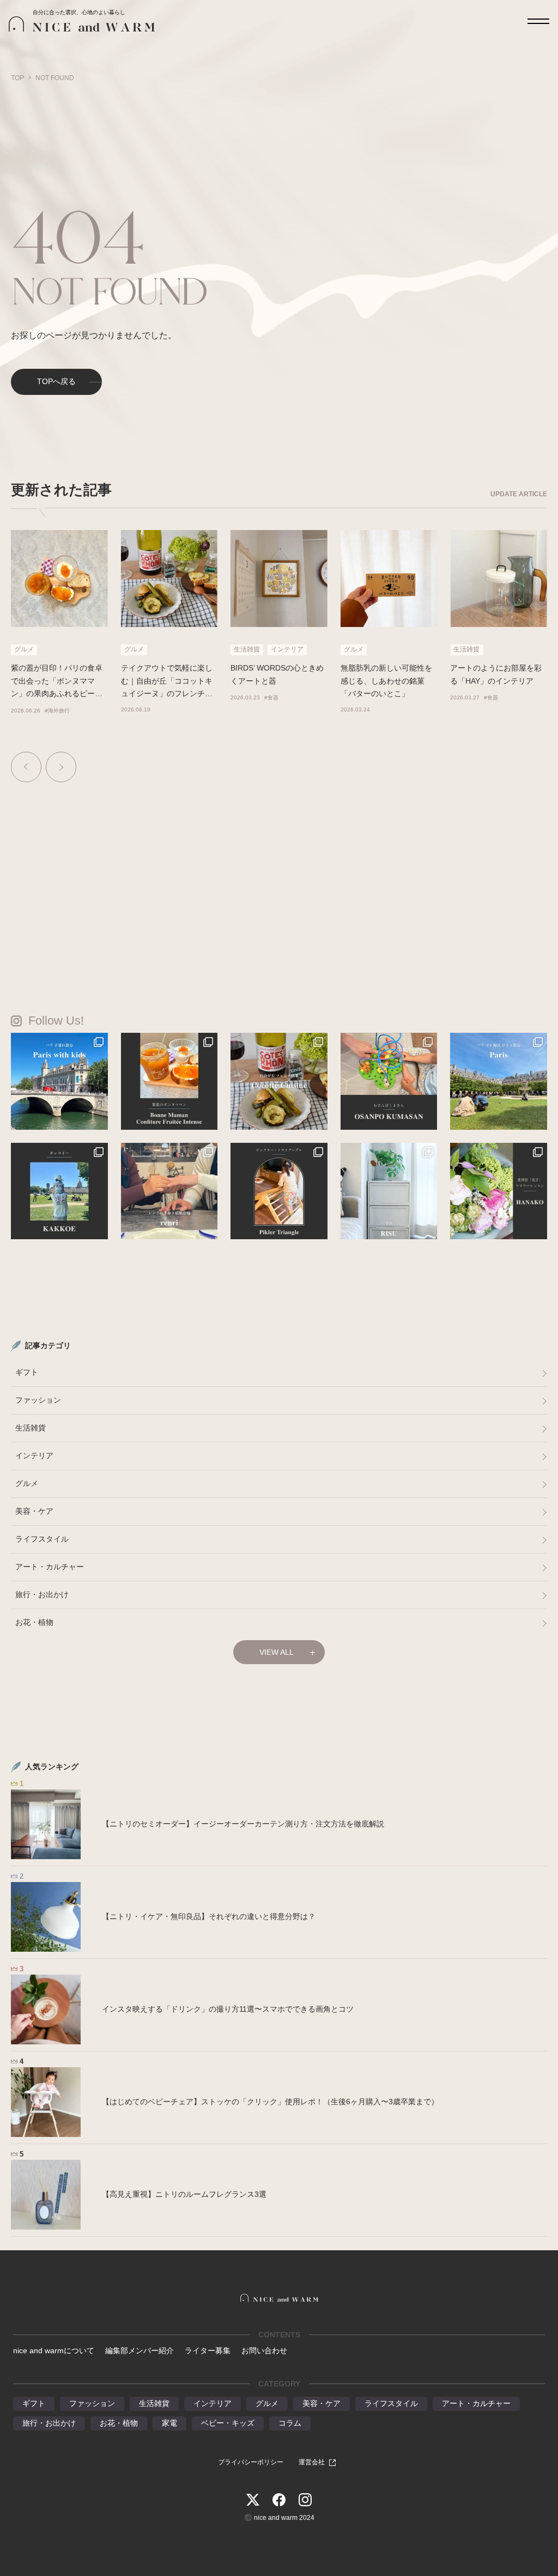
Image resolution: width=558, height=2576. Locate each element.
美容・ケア (34, 1511)
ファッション (38, 1400)
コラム (290, 2423)
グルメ (27, 1483)
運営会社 (312, 2462)
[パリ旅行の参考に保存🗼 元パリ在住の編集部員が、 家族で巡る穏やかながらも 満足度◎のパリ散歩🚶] (59, 1081)
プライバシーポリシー (251, 2462)
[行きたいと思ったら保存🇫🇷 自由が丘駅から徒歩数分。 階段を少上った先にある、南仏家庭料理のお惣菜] (279, 1081)
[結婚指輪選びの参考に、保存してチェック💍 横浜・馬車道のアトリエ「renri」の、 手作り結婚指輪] (169, 1191)
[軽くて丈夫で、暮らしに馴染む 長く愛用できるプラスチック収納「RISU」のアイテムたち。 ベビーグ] (389, 1191)
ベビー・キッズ (228, 2423)
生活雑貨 (31, 1428)
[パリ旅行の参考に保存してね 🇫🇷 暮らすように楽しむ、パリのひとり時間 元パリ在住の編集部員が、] (499, 1081)
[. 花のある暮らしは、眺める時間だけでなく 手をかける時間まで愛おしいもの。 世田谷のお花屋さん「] (499, 1191)
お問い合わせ (264, 2350)
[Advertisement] (279, 875)
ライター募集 (208, 2350)
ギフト (27, 1372)
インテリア (34, 1456)
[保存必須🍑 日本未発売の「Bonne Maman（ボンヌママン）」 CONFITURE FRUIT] (169, 1081)
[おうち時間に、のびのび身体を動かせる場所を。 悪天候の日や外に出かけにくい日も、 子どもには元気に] (279, 1191)
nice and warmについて (54, 2350)
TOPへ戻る (56, 381)
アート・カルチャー (50, 1567)
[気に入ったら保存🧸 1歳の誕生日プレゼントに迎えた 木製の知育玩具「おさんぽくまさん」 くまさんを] (389, 1081)
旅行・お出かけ (42, 1594)
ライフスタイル (42, 1539)
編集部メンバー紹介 (139, 2350)
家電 (169, 2423)
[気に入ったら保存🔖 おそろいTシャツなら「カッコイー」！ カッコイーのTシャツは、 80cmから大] (59, 1191)
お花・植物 (34, 1622)
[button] (26, 767)
